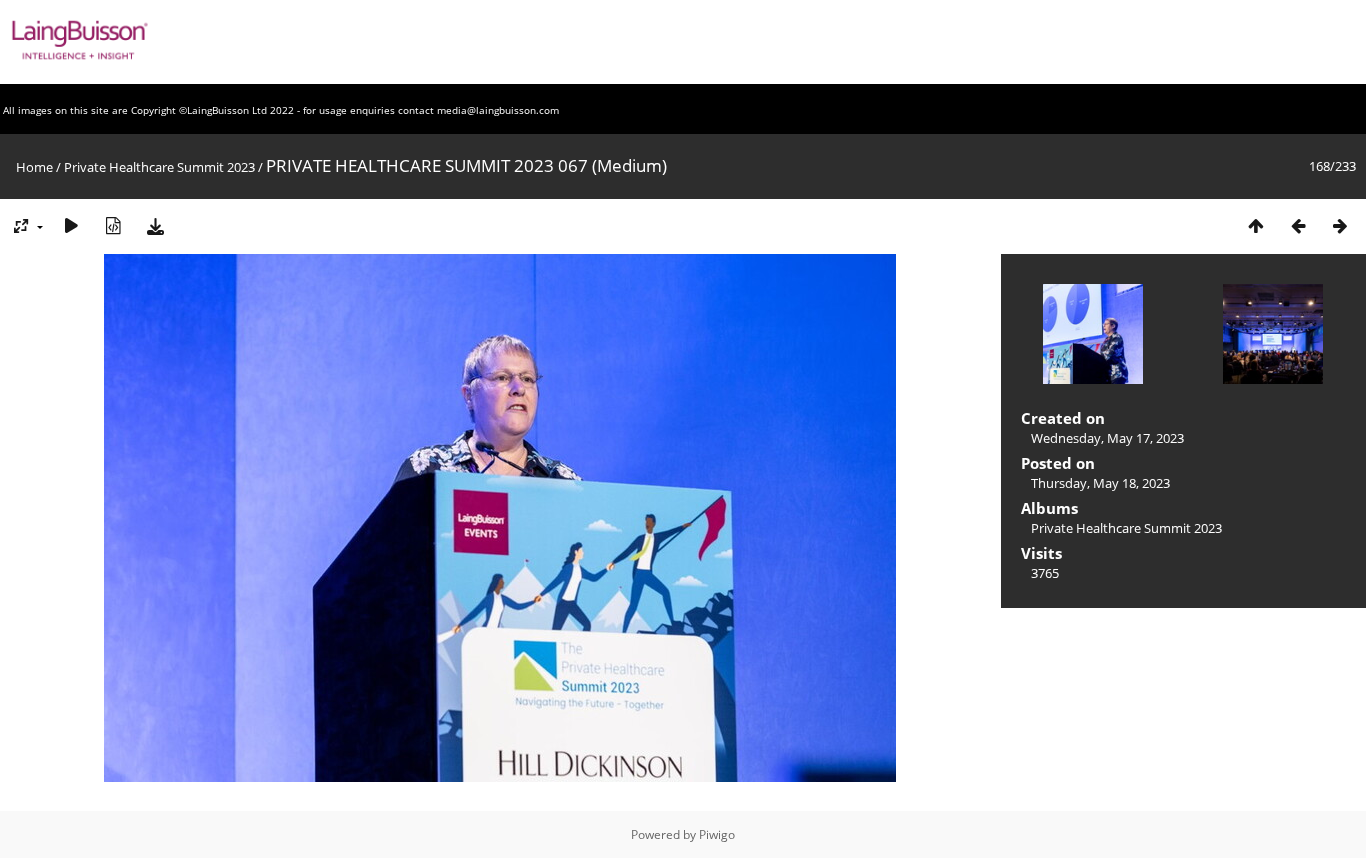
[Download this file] (155, 225)
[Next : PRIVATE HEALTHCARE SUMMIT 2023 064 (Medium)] (1340, 225)
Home (34, 167)
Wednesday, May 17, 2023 (1107, 438)
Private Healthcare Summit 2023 (159, 167)
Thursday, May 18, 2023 (1100, 483)
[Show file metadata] (113, 225)
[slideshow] (71, 225)
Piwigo (717, 834)
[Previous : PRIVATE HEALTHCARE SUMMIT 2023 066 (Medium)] (1298, 225)
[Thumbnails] (1256, 225)
